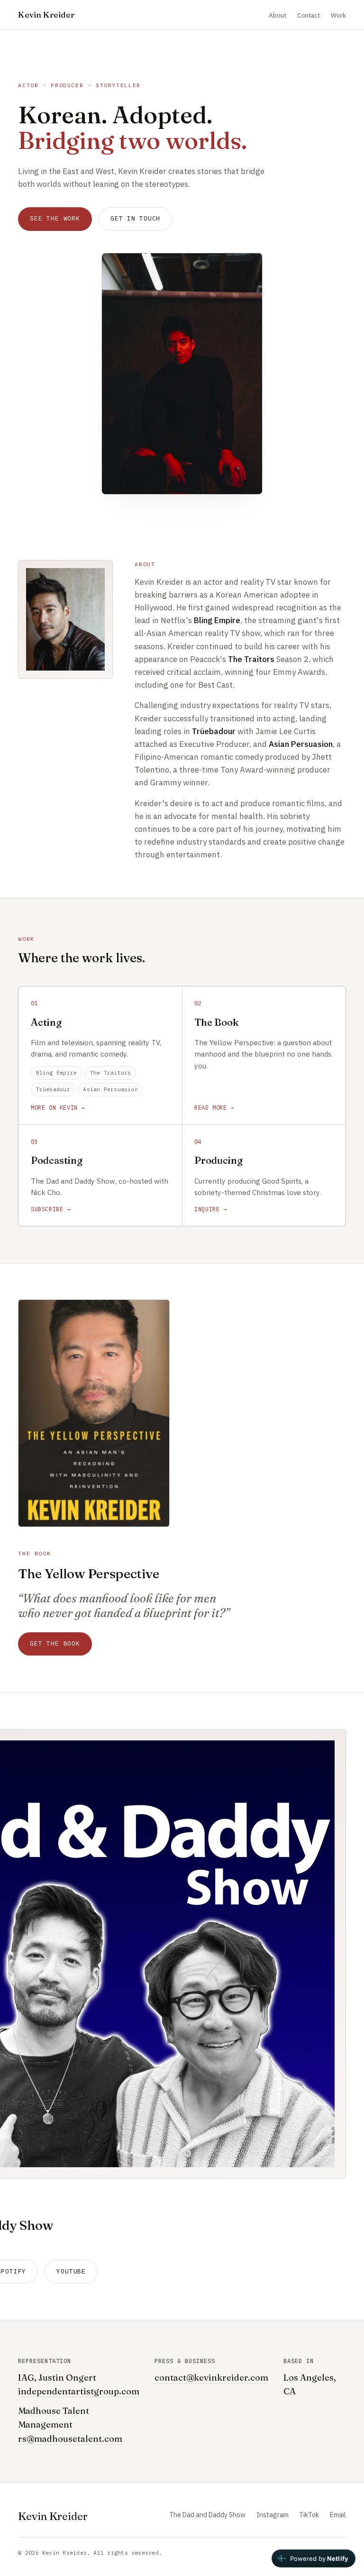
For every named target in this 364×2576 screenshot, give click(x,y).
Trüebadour (53, 1089)
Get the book (55, 1643)
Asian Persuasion (110, 1089)
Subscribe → (51, 1209)
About (278, 15)
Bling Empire (57, 1073)
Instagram (273, 2515)
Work (338, 15)
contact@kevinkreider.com (211, 2378)
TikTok (309, 2515)
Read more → (214, 1108)
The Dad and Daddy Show (207, 2515)
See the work (55, 218)
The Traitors (111, 1073)
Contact (309, 15)
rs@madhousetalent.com (70, 2439)
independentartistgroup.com (79, 2391)
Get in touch (135, 218)
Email (338, 2515)
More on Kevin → (58, 1108)
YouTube (71, 2271)
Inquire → (210, 1209)
